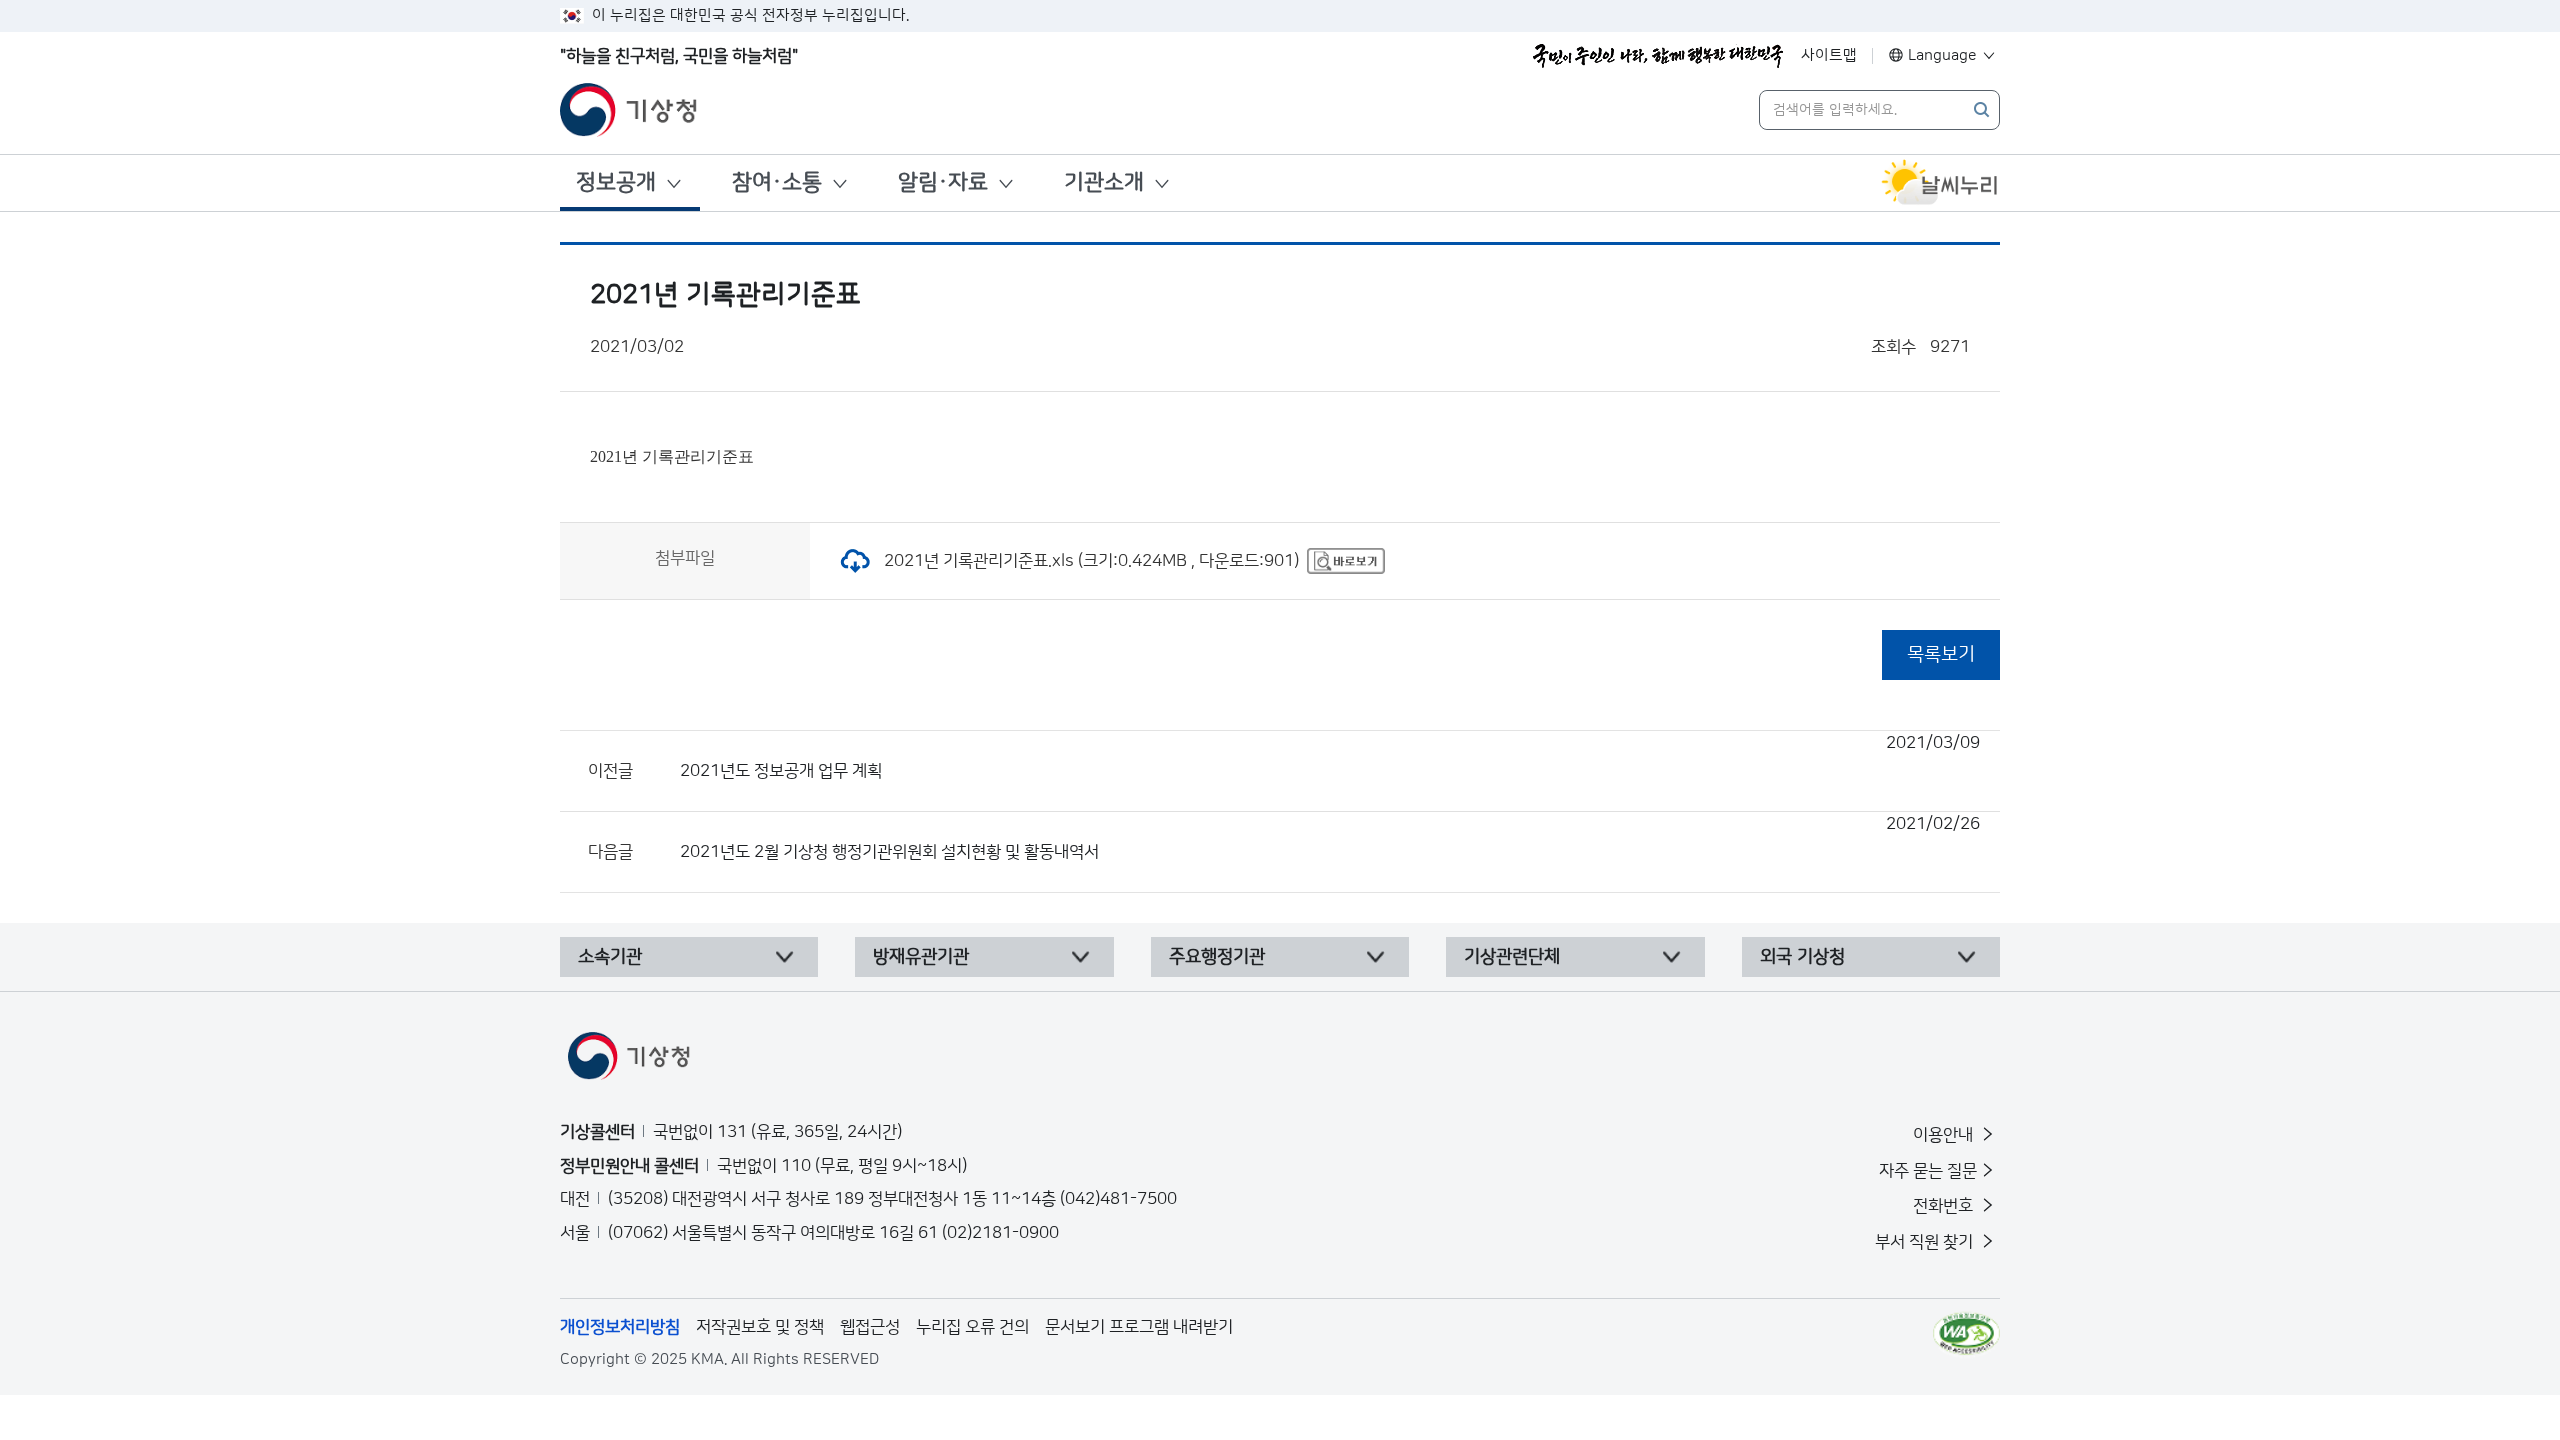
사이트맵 (1829, 55)
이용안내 (1945, 1135)
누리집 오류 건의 (972, 1327)
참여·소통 (777, 182)
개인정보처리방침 (620, 1327)
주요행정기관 (1217, 957)
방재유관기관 (921, 957)
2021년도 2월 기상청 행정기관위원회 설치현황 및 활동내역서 (1330, 838)
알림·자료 (943, 182)
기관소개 (1104, 182)
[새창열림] (1940, 183)
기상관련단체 (1512, 957)
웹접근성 (870, 1327)
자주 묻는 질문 (1928, 1171)
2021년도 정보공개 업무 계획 (1330, 757)
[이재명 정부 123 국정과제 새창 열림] (1658, 56)
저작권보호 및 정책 (760, 1327)
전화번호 (1945, 1206)
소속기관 (610, 957)
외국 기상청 (1802, 957)
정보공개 (616, 182)
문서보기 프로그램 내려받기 (1139, 1327)
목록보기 (1941, 654)
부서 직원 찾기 (1926, 1242)
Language (1942, 55)
